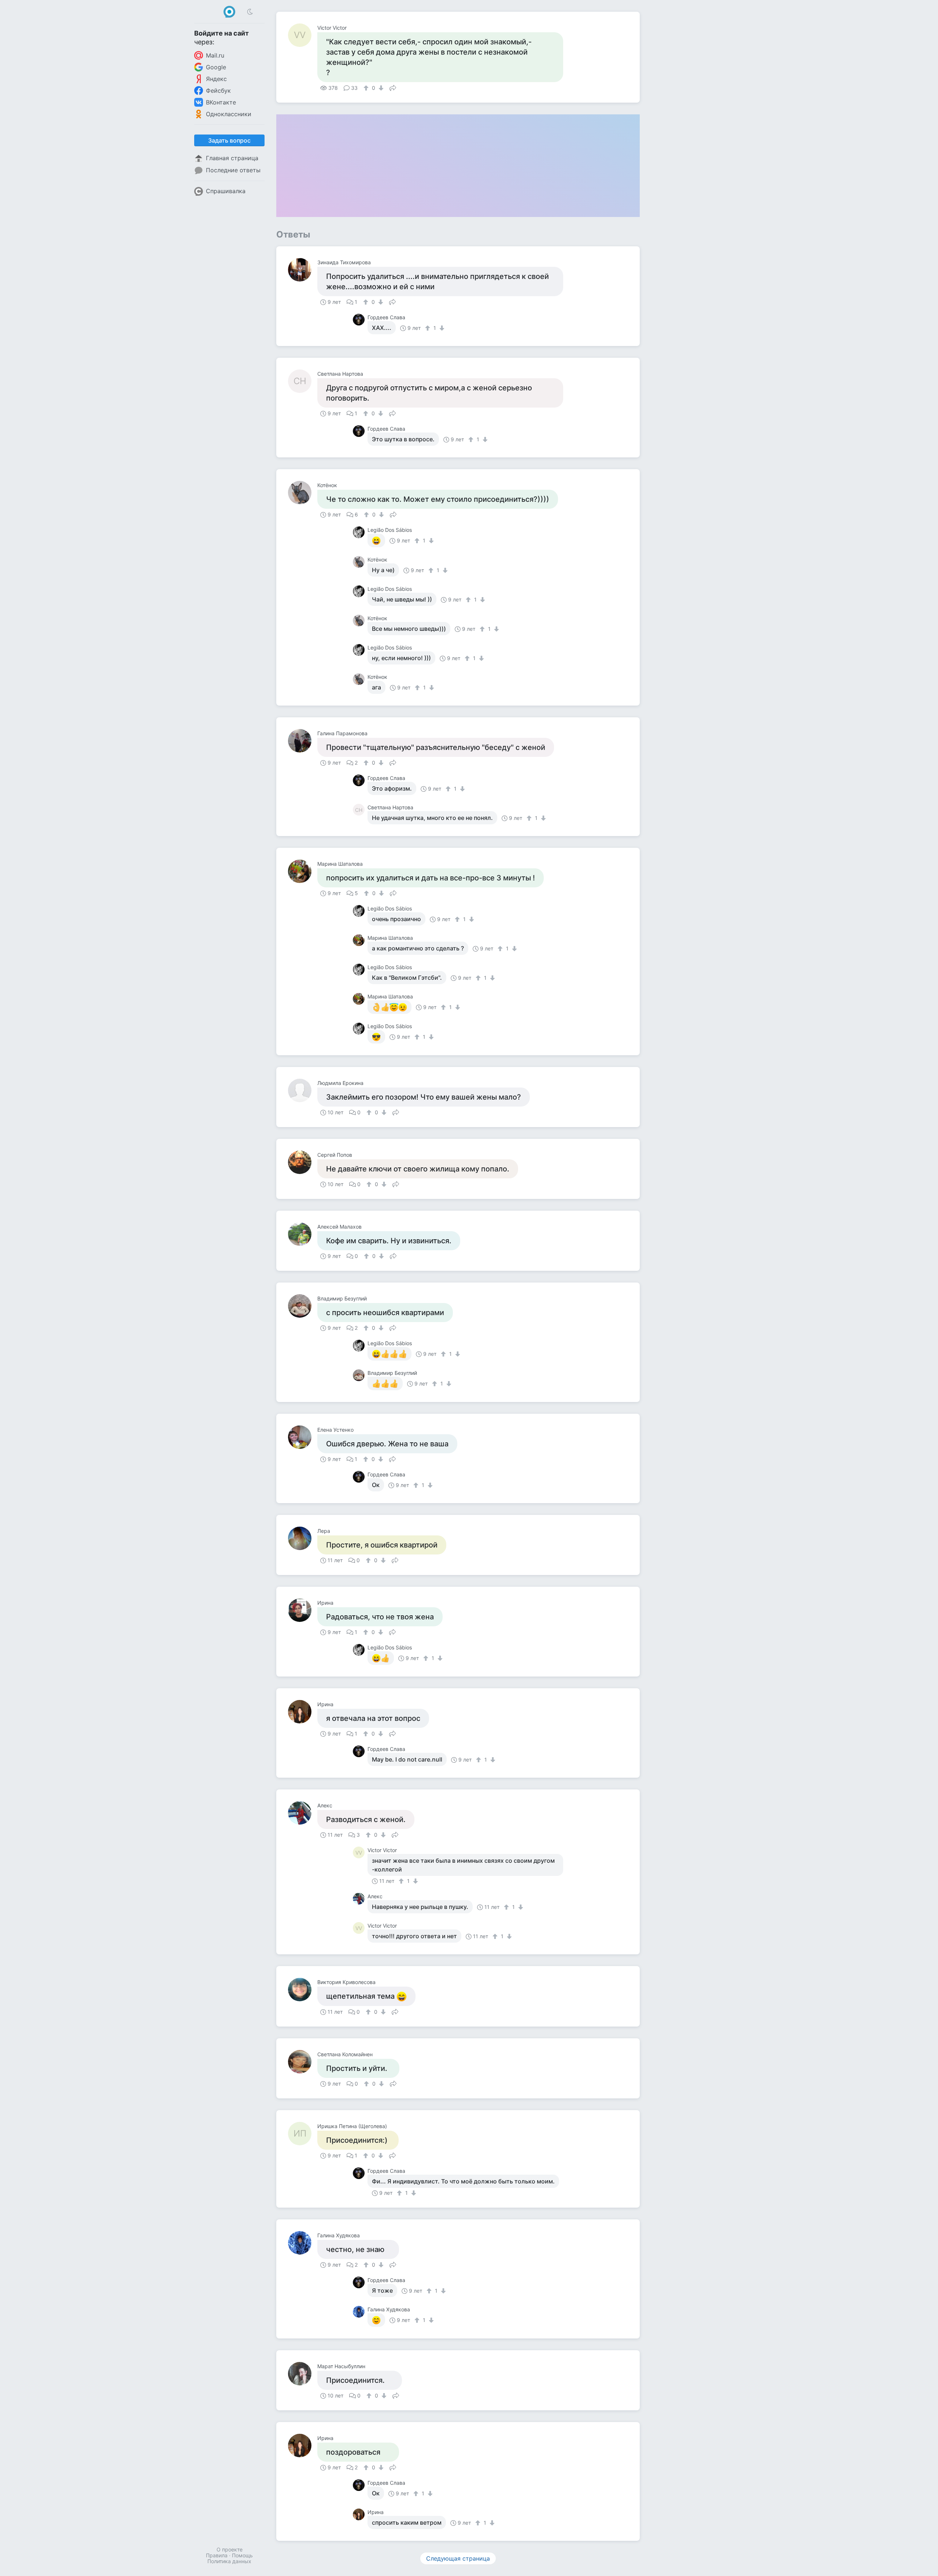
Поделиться (393, 87)
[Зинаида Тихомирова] (303, 270)
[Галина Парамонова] (303, 741)
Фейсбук (218, 91)
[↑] (367, 88)
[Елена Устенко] (303, 1437)
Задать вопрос (229, 140)
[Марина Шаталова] (303, 871)
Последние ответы (233, 170)
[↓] (380, 88)
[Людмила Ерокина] (303, 1090)
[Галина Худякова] (303, 2243)
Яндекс (216, 79)
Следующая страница (458, 2558)
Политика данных (229, 2561)
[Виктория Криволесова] (303, 1990)
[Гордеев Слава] (360, 320)
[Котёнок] (303, 493)
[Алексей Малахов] (303, 1234)
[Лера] (303, 1538)
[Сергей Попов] (303, 1162)
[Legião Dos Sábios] (360, 532)
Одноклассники (229, 114)
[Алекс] (303, 1813)
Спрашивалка (226, 191)
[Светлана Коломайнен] (303, 2062)
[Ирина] (303, 1610)
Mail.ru (215, 55)
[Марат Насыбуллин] (303, 2374)
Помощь (242, 2555)
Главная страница (232, 158)
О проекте (230, 2549)
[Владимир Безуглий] (303, 1306)
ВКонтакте (221, 102)
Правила (217, 2555)
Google (216, 67)
